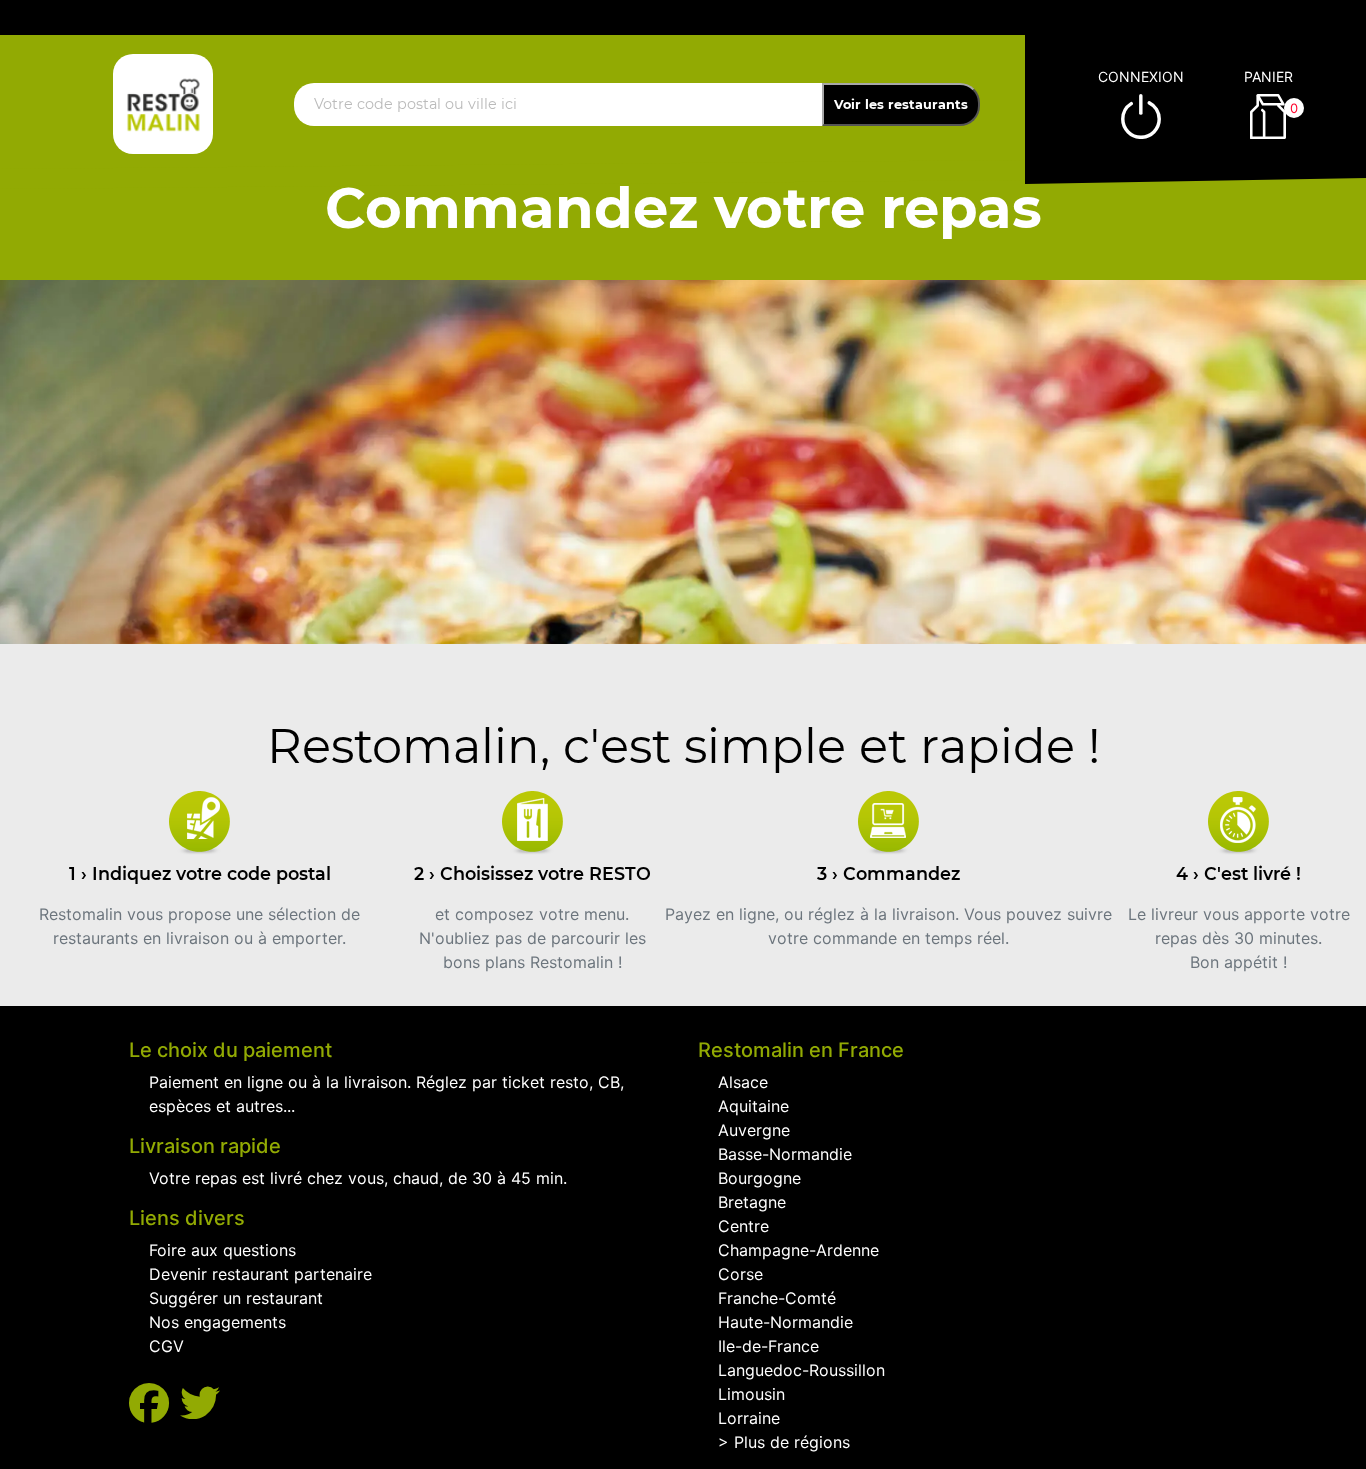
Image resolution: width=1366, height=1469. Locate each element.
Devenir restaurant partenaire (260, 1274)
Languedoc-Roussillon (801, 1370)
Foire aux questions (222, 1250)
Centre (743, 1226)
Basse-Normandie (785, 1154)
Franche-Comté (777, 1298)
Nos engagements (217, 1322)
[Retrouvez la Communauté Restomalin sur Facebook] (154, 1403)
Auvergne (754, 1130)
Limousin (751, 1394)
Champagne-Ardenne (798, 1250)
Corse (740, 1274)
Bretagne (752, 1202)
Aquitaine (753, 1106)
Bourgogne (759, 1178)
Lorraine (749, 1418)
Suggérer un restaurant (236, 1298)
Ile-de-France (768, 1346)
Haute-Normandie (785, 1322)
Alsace (743, 1082)
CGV (166, 1346)
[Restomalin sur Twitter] (200, 1403)
